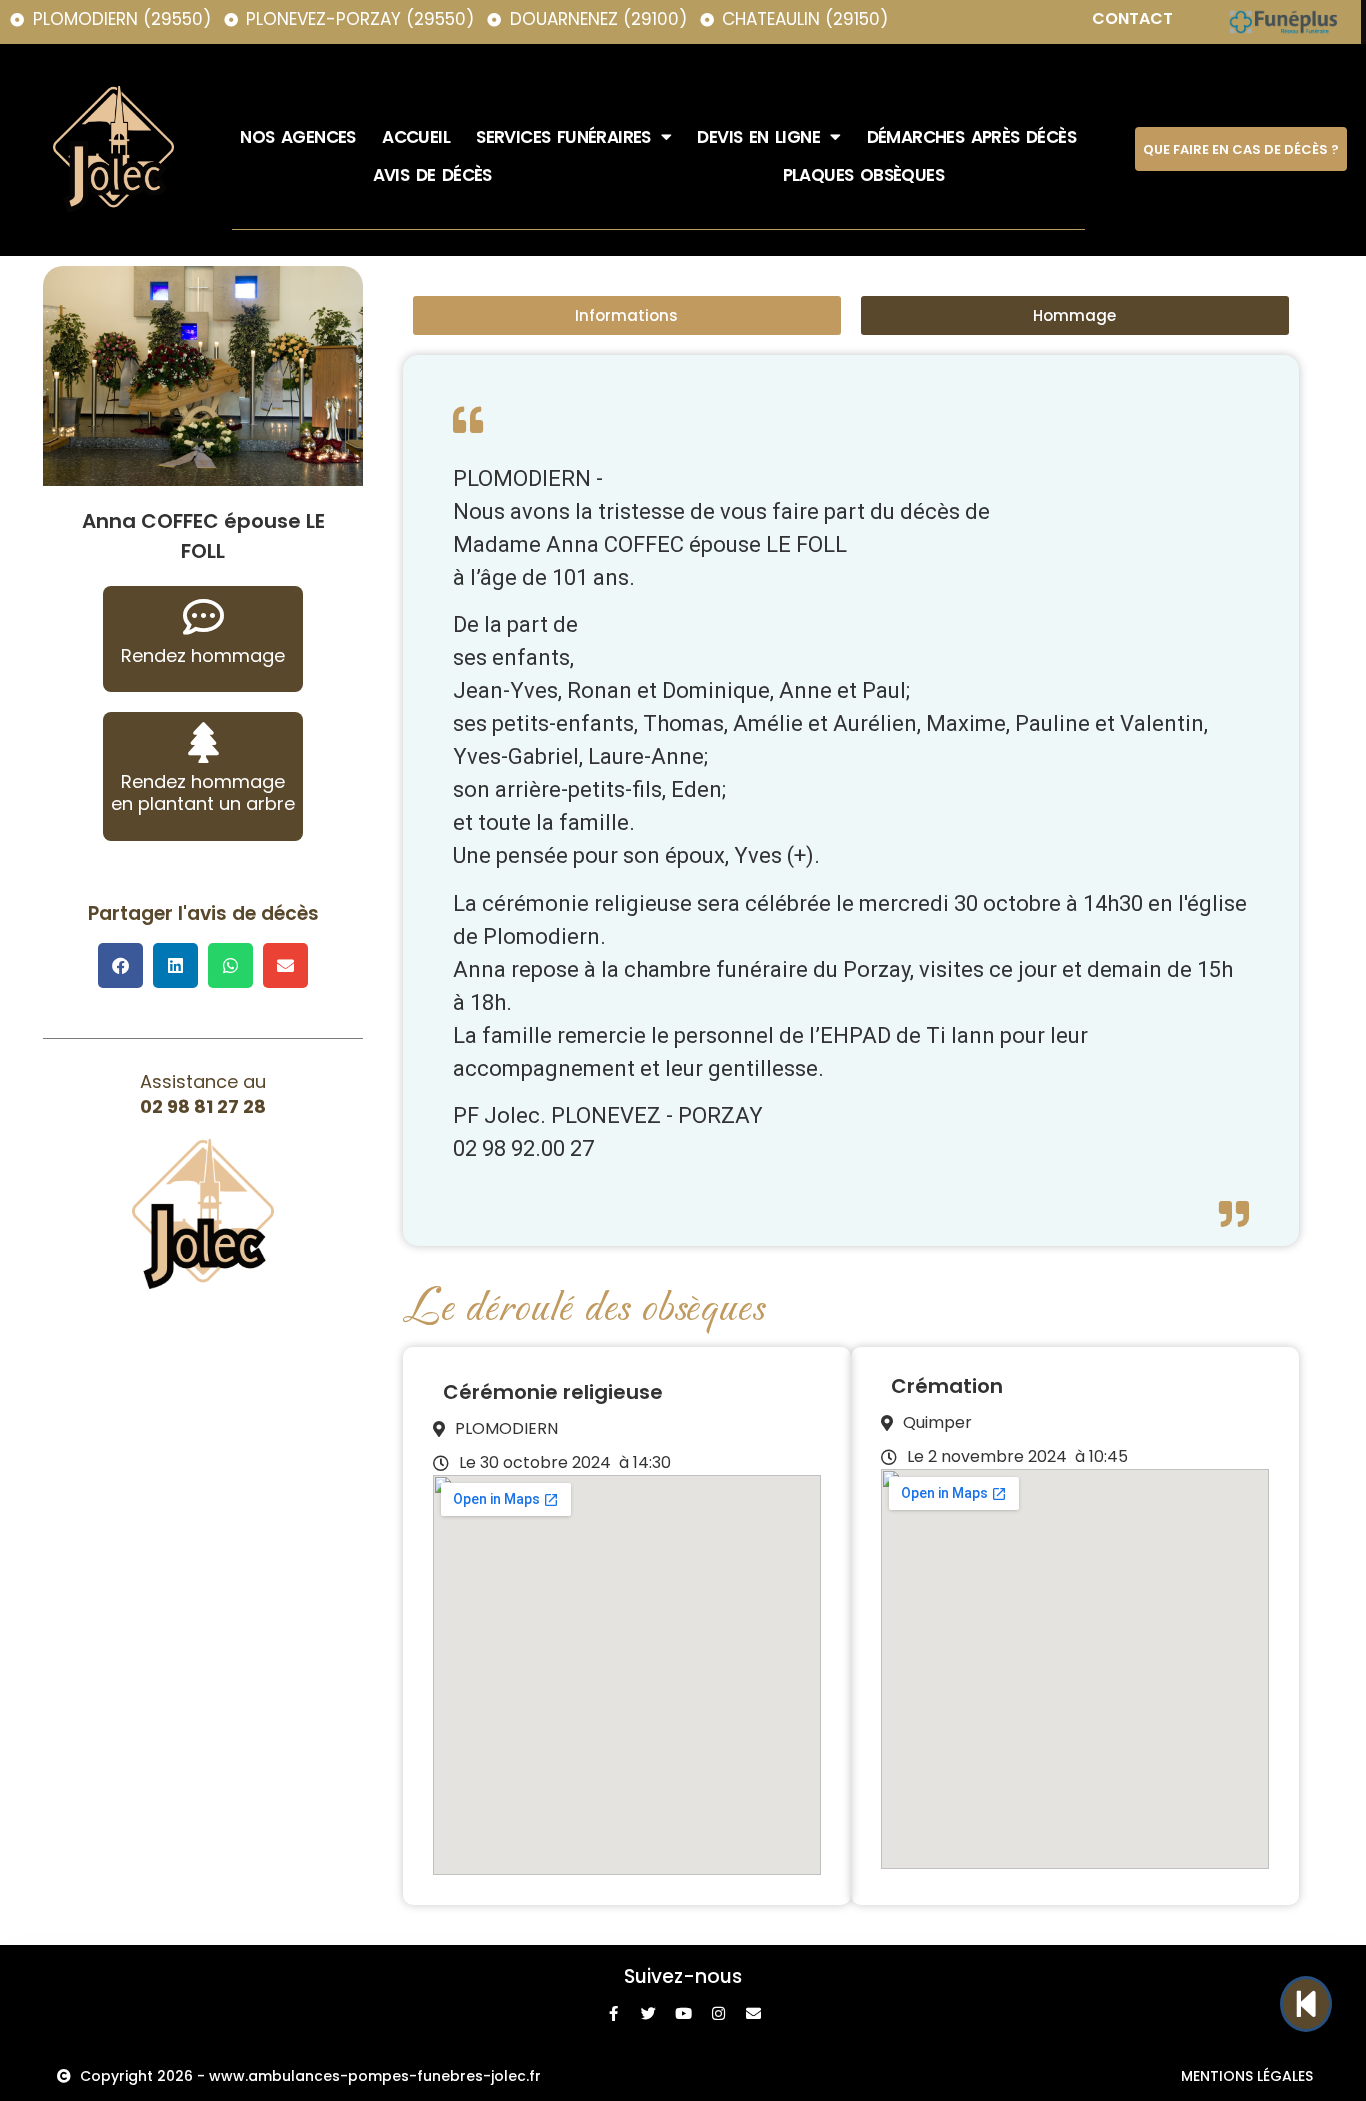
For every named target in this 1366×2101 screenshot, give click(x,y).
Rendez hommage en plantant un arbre (203, 792)
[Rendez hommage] (203, 616)
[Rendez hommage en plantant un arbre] (203, 742)
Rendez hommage (203, 655)
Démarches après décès (971, 137)
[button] (120, 965)
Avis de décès (432, 175)
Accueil (416, 137)
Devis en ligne (758, 137)
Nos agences (297, 137)
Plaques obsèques (863, 175)
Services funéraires (563, 137)
